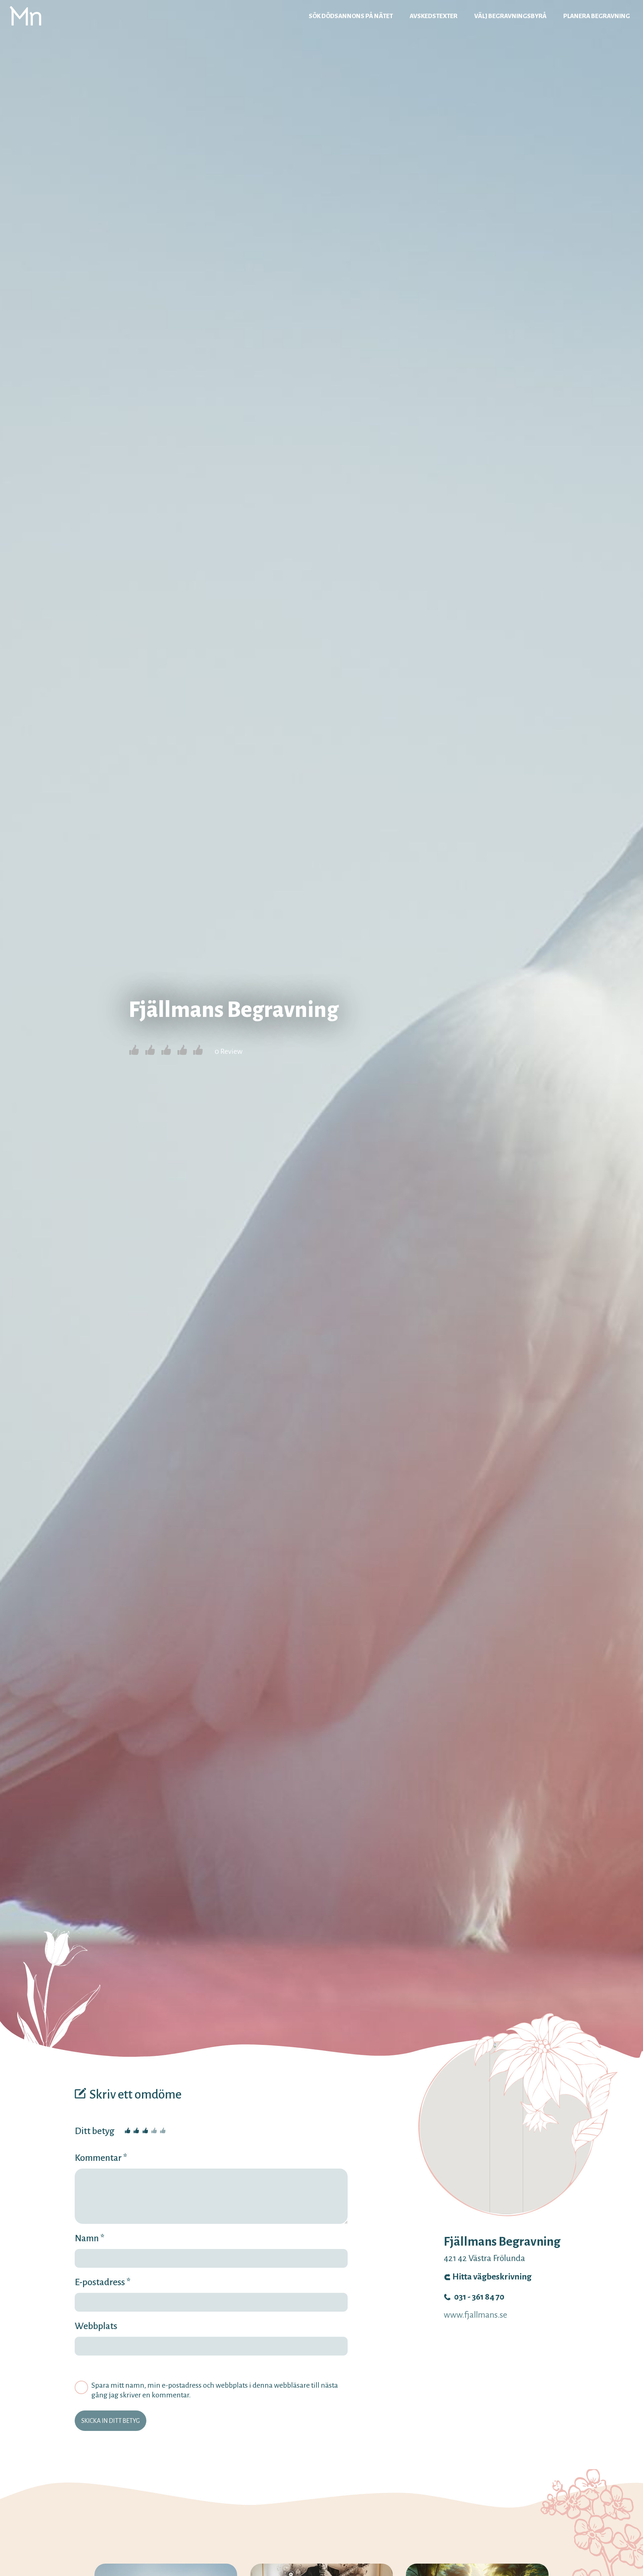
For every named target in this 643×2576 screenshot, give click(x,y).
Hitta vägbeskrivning (492, 2277)
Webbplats (96, 2326)
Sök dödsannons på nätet (351, 16)
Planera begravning (597, 16)
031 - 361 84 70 (479, 2297)
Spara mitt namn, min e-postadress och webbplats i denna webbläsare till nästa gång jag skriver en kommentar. (215, 2390)
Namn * (90, 2238)
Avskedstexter (434, 16)
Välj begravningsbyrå (510, 16)
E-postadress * (103, 2282)
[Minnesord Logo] (25, 16)
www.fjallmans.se (475, 2315)
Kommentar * (101, 2158)
